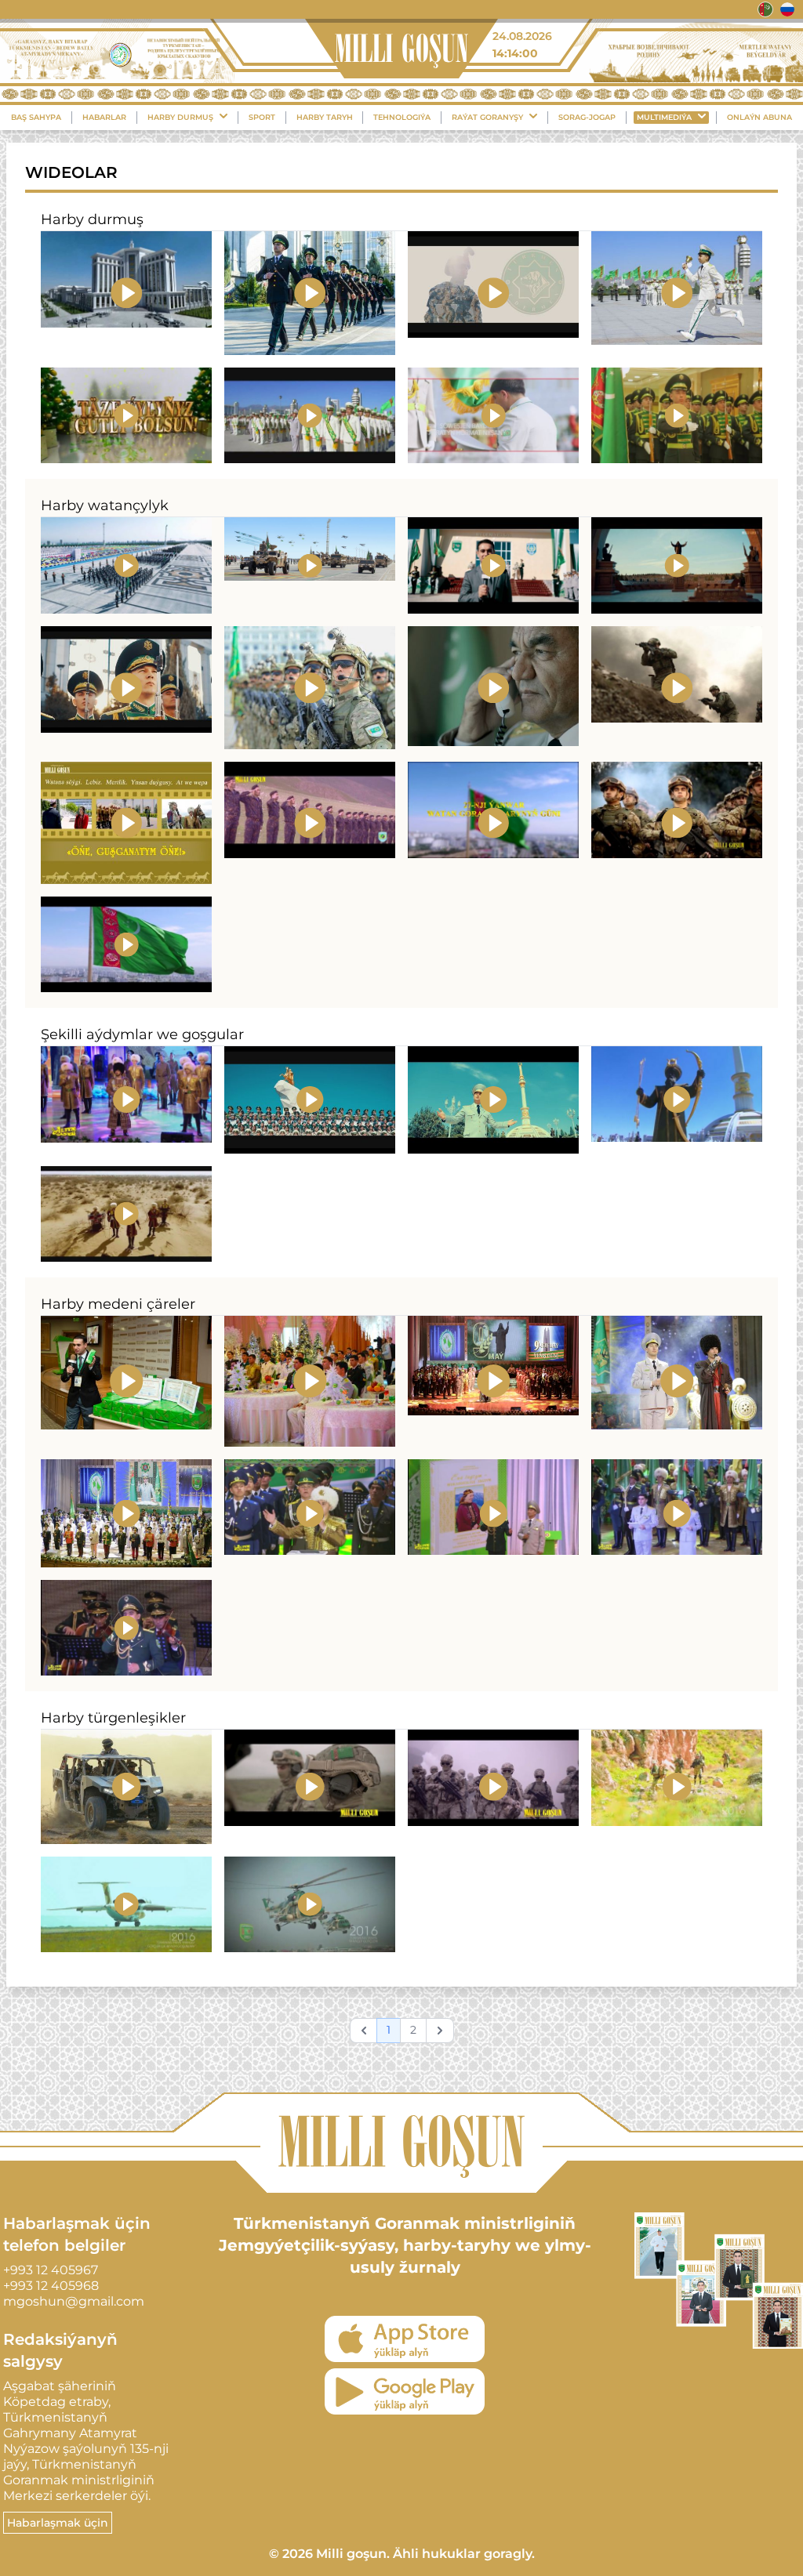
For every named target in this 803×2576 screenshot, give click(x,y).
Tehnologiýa (402, 117)
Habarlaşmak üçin (58, 2523)
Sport (262, 117)
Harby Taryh (325, 117)
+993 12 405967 (51, 2270)
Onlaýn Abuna (759, 117)
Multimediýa (664, 117)
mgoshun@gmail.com (74, 2301)
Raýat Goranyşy (487, 117)
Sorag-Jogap (587, 117)
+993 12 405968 (51, 2286)
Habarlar (104, 117)
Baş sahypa (36, 117)
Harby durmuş (180, 117)
